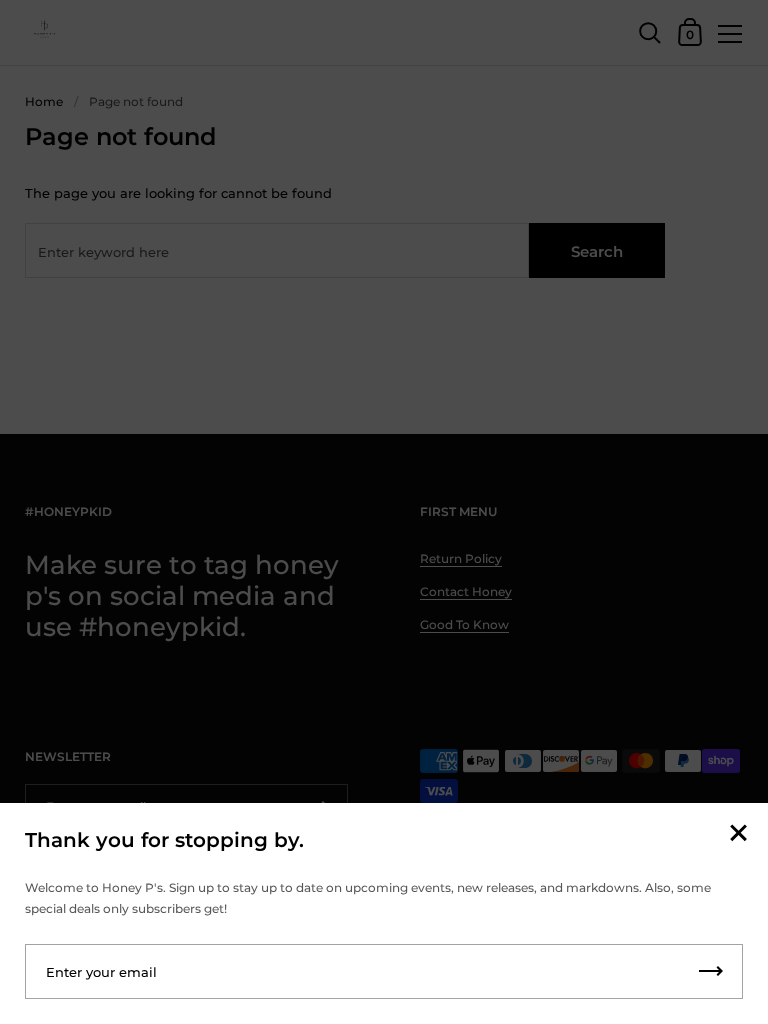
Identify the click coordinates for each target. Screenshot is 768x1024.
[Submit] (711, 971)
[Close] (738, 834)
